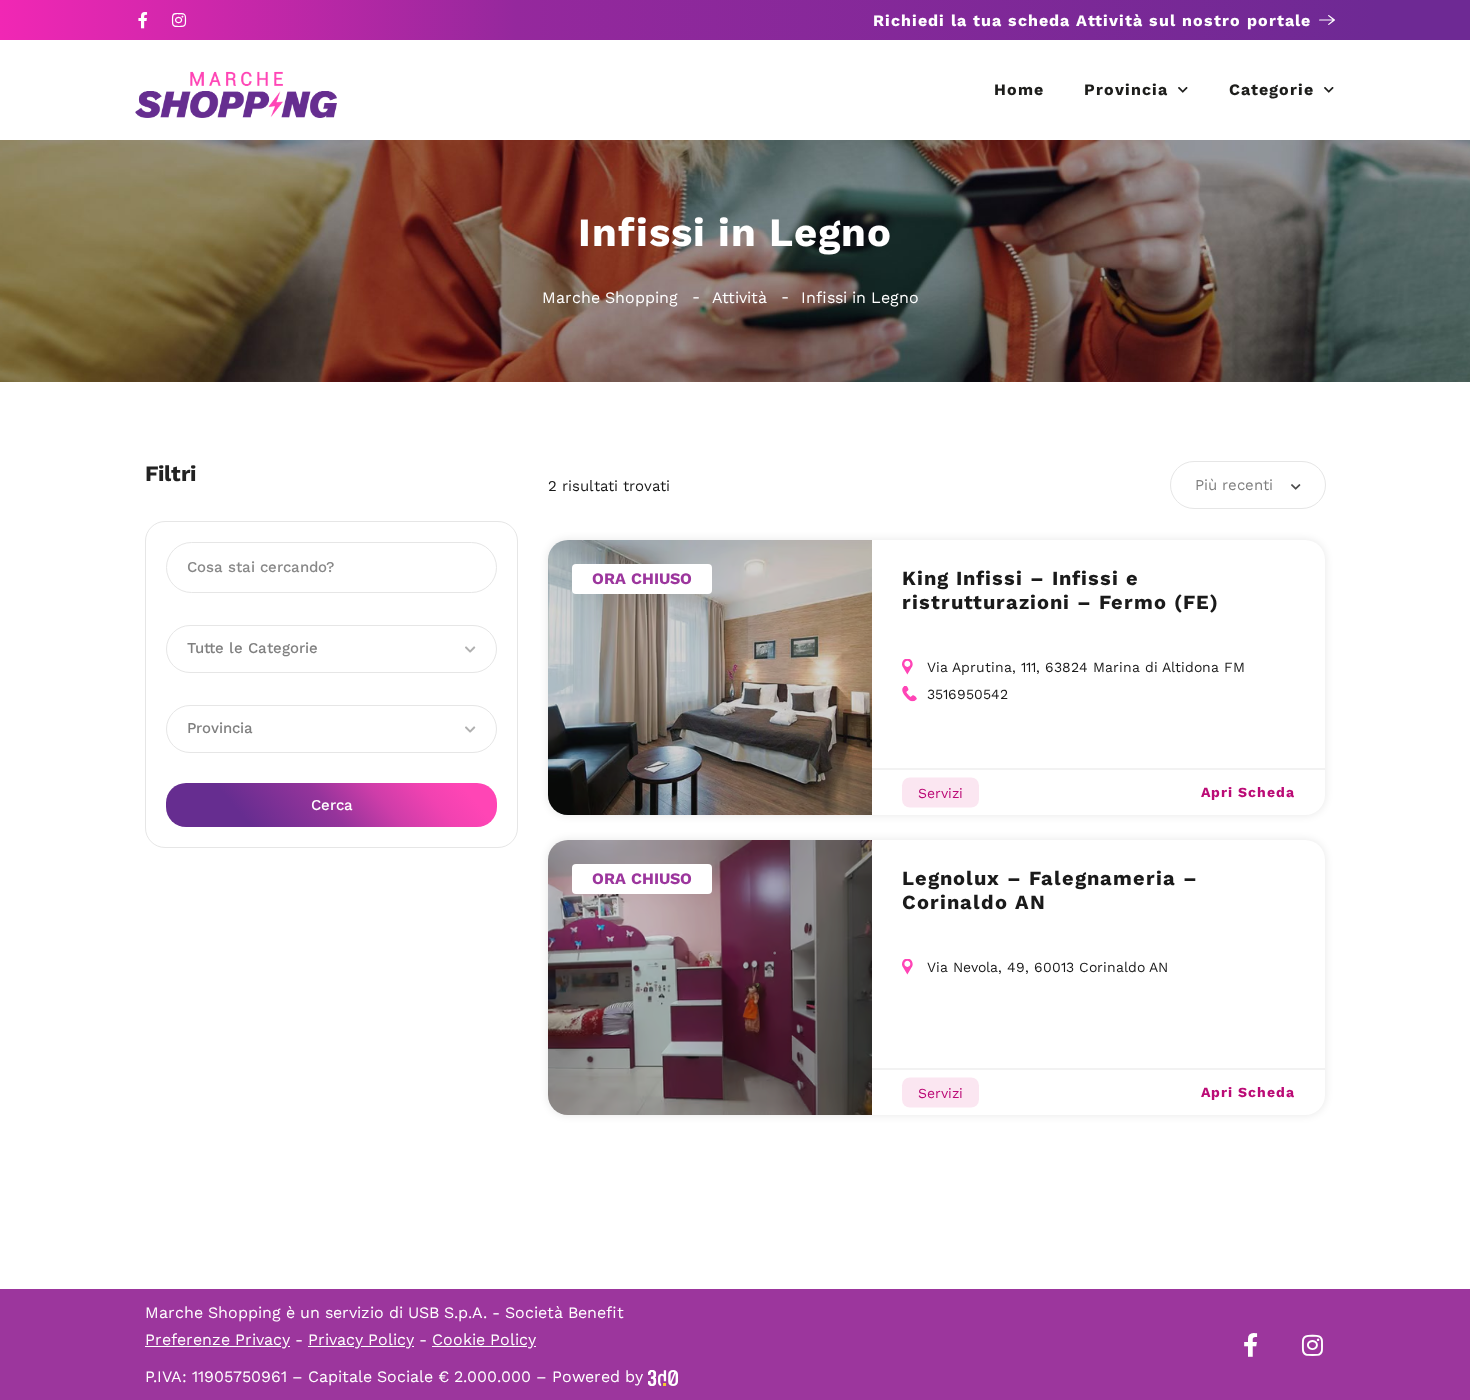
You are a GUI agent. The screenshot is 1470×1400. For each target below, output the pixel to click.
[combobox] (1248, 485)
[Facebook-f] (143, 20)
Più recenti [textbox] (1234, 485)
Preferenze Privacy (217, 1339)
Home (1019, 89)
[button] (331, 649)
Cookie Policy (484, 1339)
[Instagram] (179, 20)
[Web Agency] (663, 1376)
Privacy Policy (361, 1339)
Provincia (1126, 89)
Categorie (1271, 89)
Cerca (332, 805)
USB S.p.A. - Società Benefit (516, 1312)
